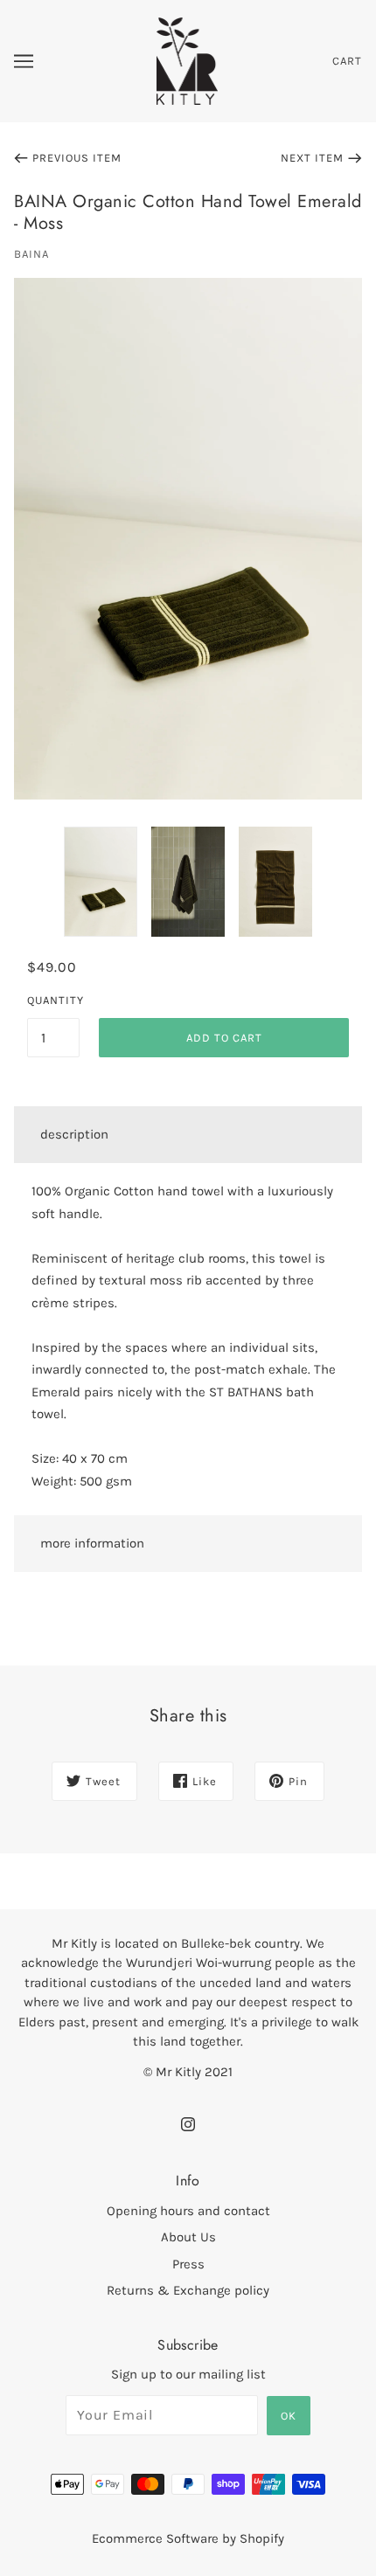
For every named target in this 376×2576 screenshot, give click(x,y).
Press (188, 2264)
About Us (188, 2237)
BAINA (31, 254)
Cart (347, 61)
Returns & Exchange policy (188, 2290)
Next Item (312, 158)
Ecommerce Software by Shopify (188, 2538)
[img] (188, 2124)
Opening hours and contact (188, 2211)
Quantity (53, 1000)
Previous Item (77, 158)
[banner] (188, 60)
